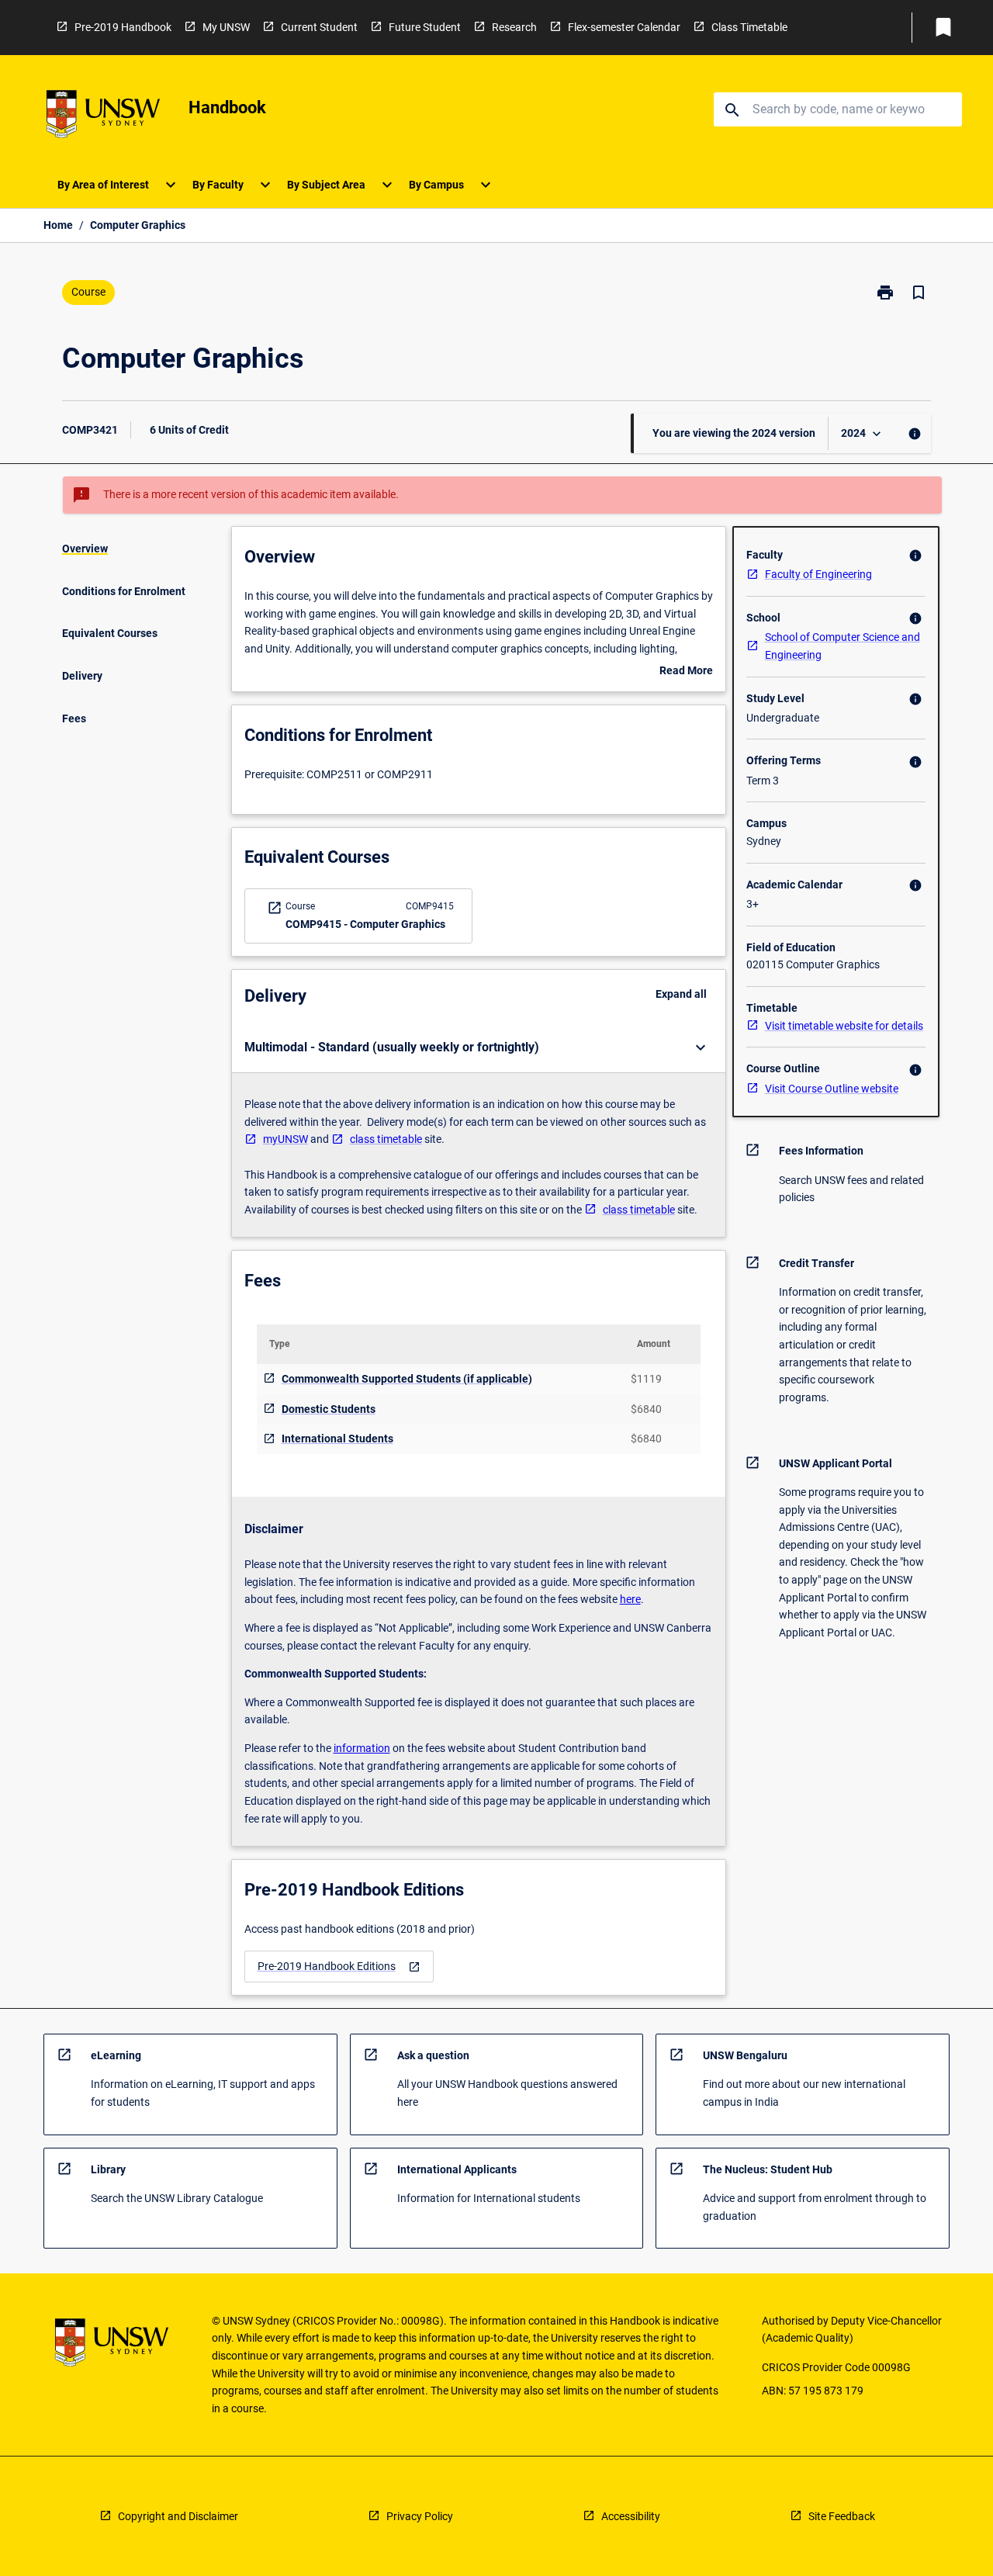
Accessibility (631, 2516)
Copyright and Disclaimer (178, 2516)
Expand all (681, 994)
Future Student (425, 27)
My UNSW (226, 27)
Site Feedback (842, 2516)
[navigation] (339, 1967)
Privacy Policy (420, 2516)
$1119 (646, 1379)
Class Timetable (749, 27)
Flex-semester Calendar (624, 27)
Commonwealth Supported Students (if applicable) (407, 1379)
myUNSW (285, 1139)
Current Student (319, 27)
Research (514, 27)
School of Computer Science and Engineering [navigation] (842, 646)
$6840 (646, 1409)
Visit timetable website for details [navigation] (844, 1026)
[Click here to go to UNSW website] (103, 117)
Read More (686, 672)
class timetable (386, 1139)
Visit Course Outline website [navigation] (832, 1089)
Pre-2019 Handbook (123, 27)
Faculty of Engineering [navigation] (818, 574)
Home (58, 225)
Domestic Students (329, 1409)
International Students (337, 1439)
